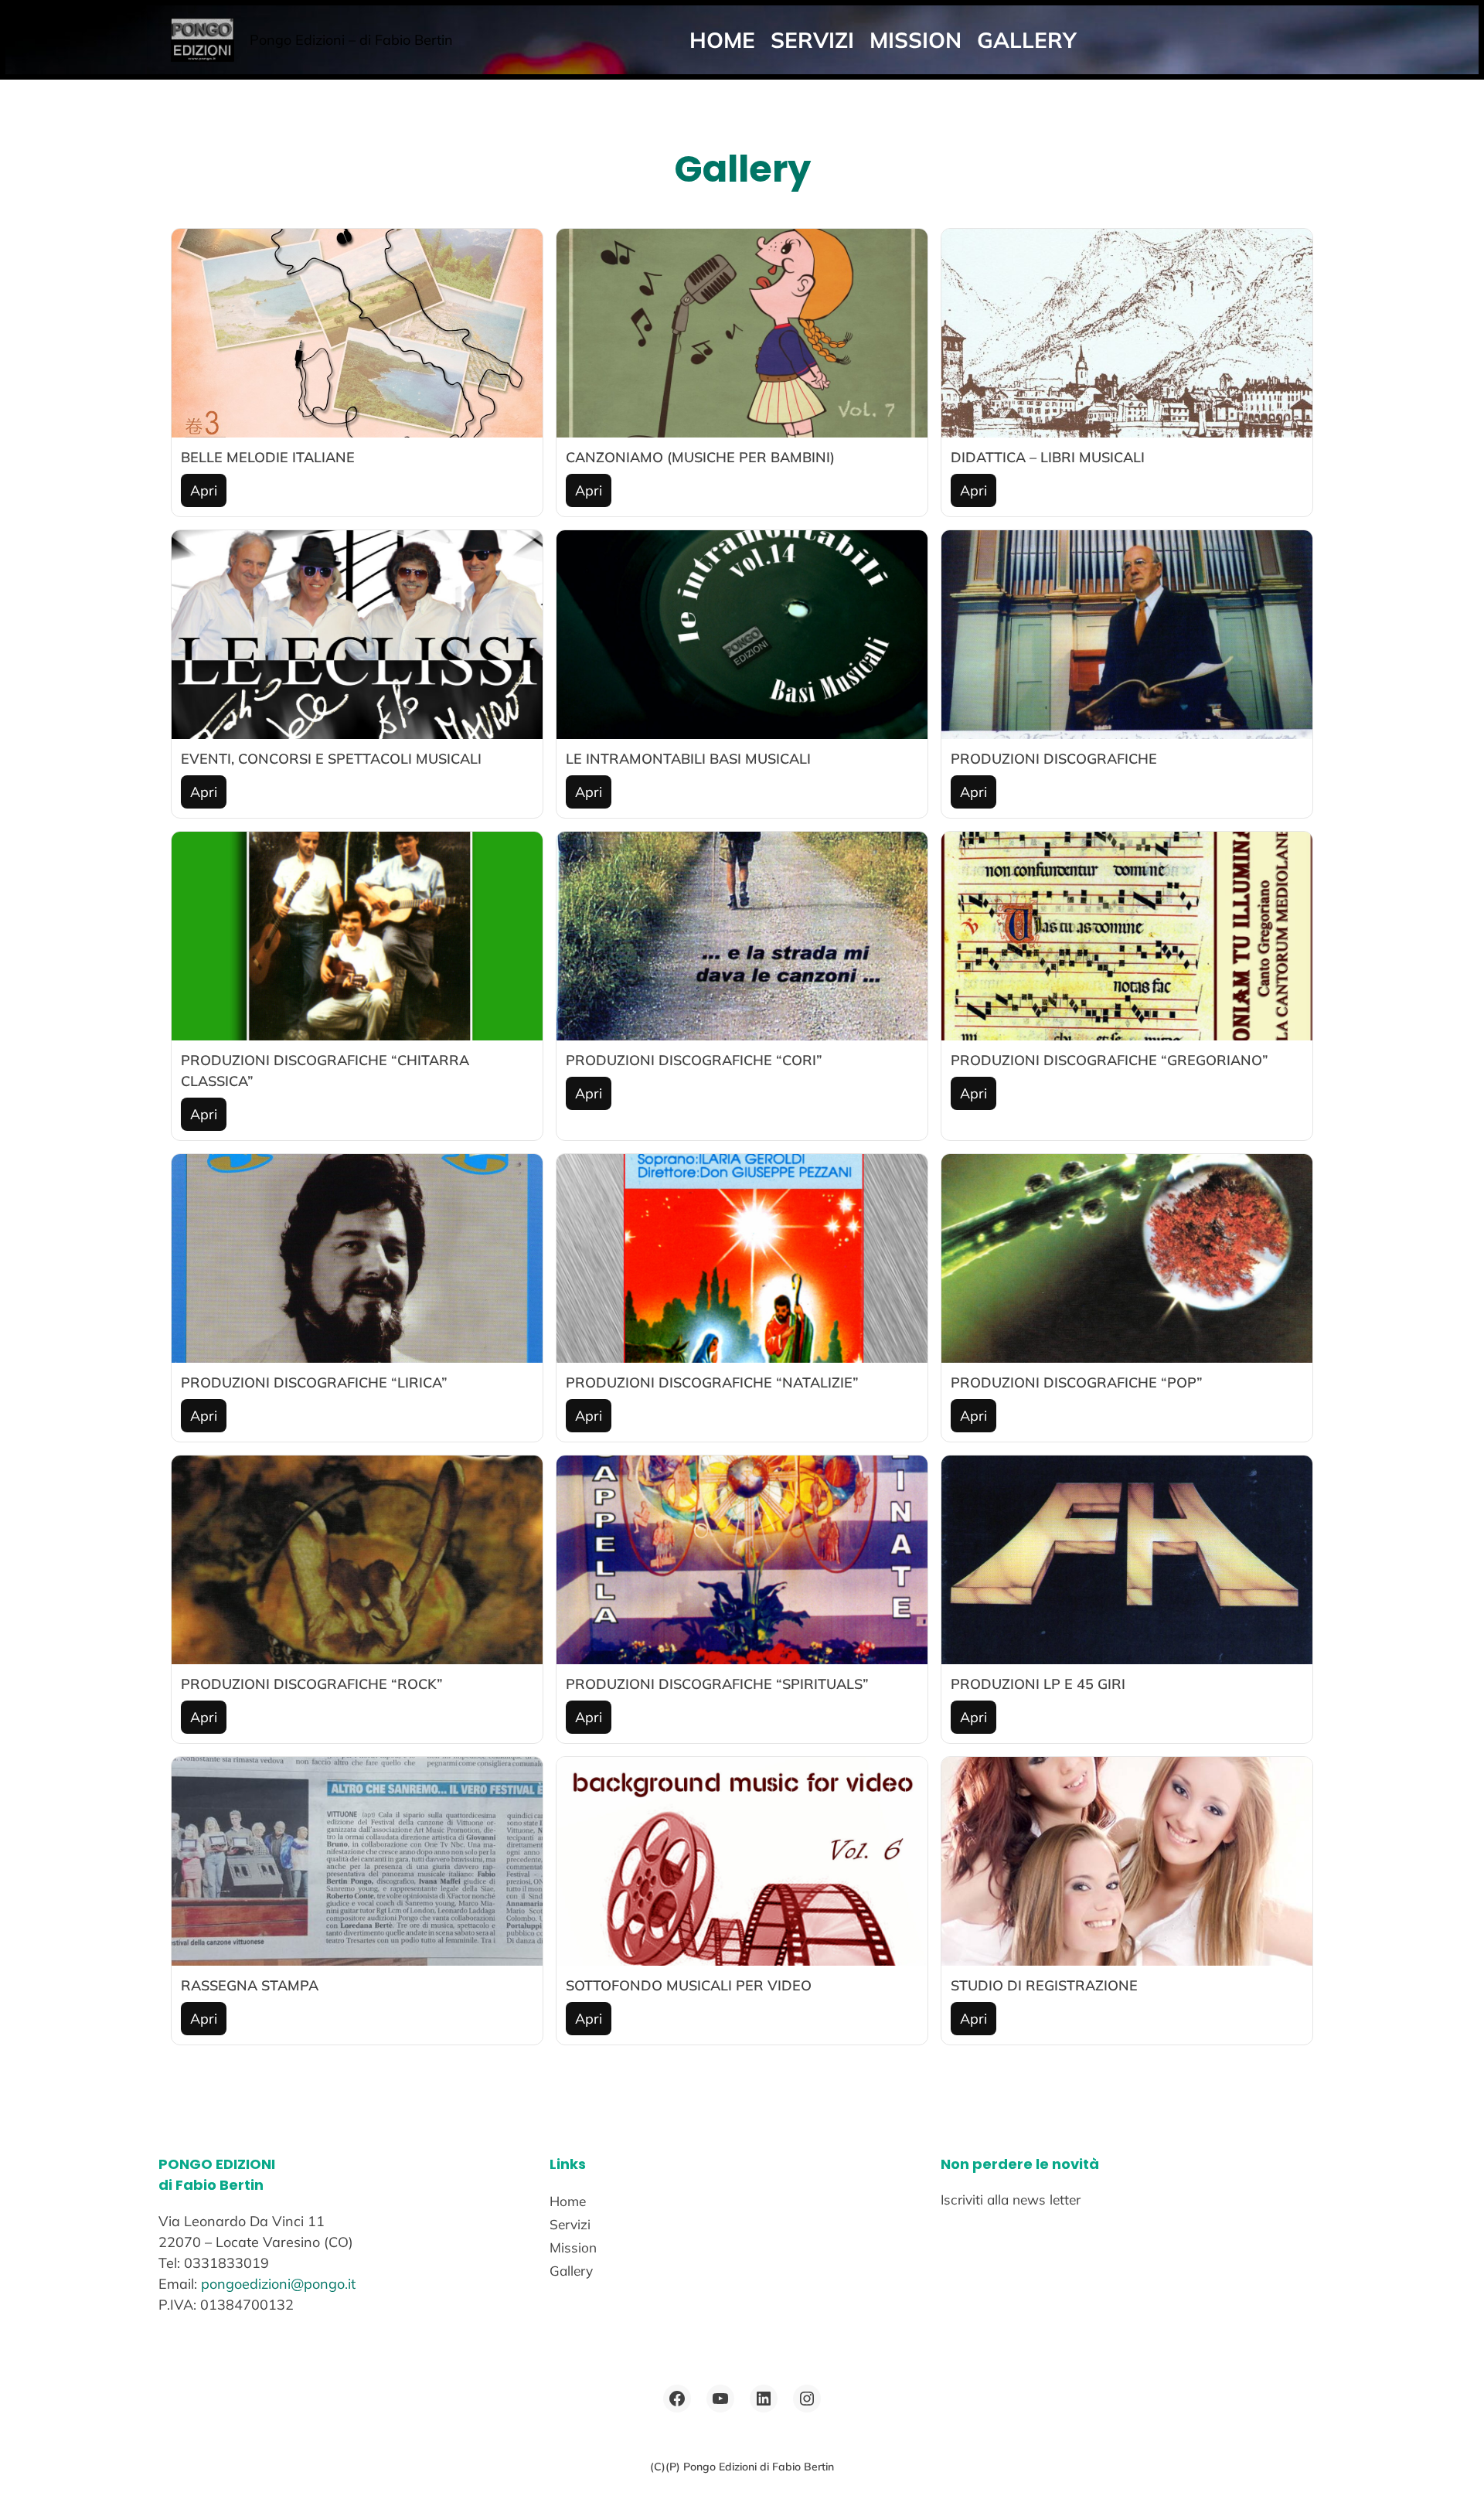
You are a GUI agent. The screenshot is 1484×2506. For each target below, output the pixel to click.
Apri (204, 490)
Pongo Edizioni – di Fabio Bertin (351, 40)
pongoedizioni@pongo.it (278, 2284)
